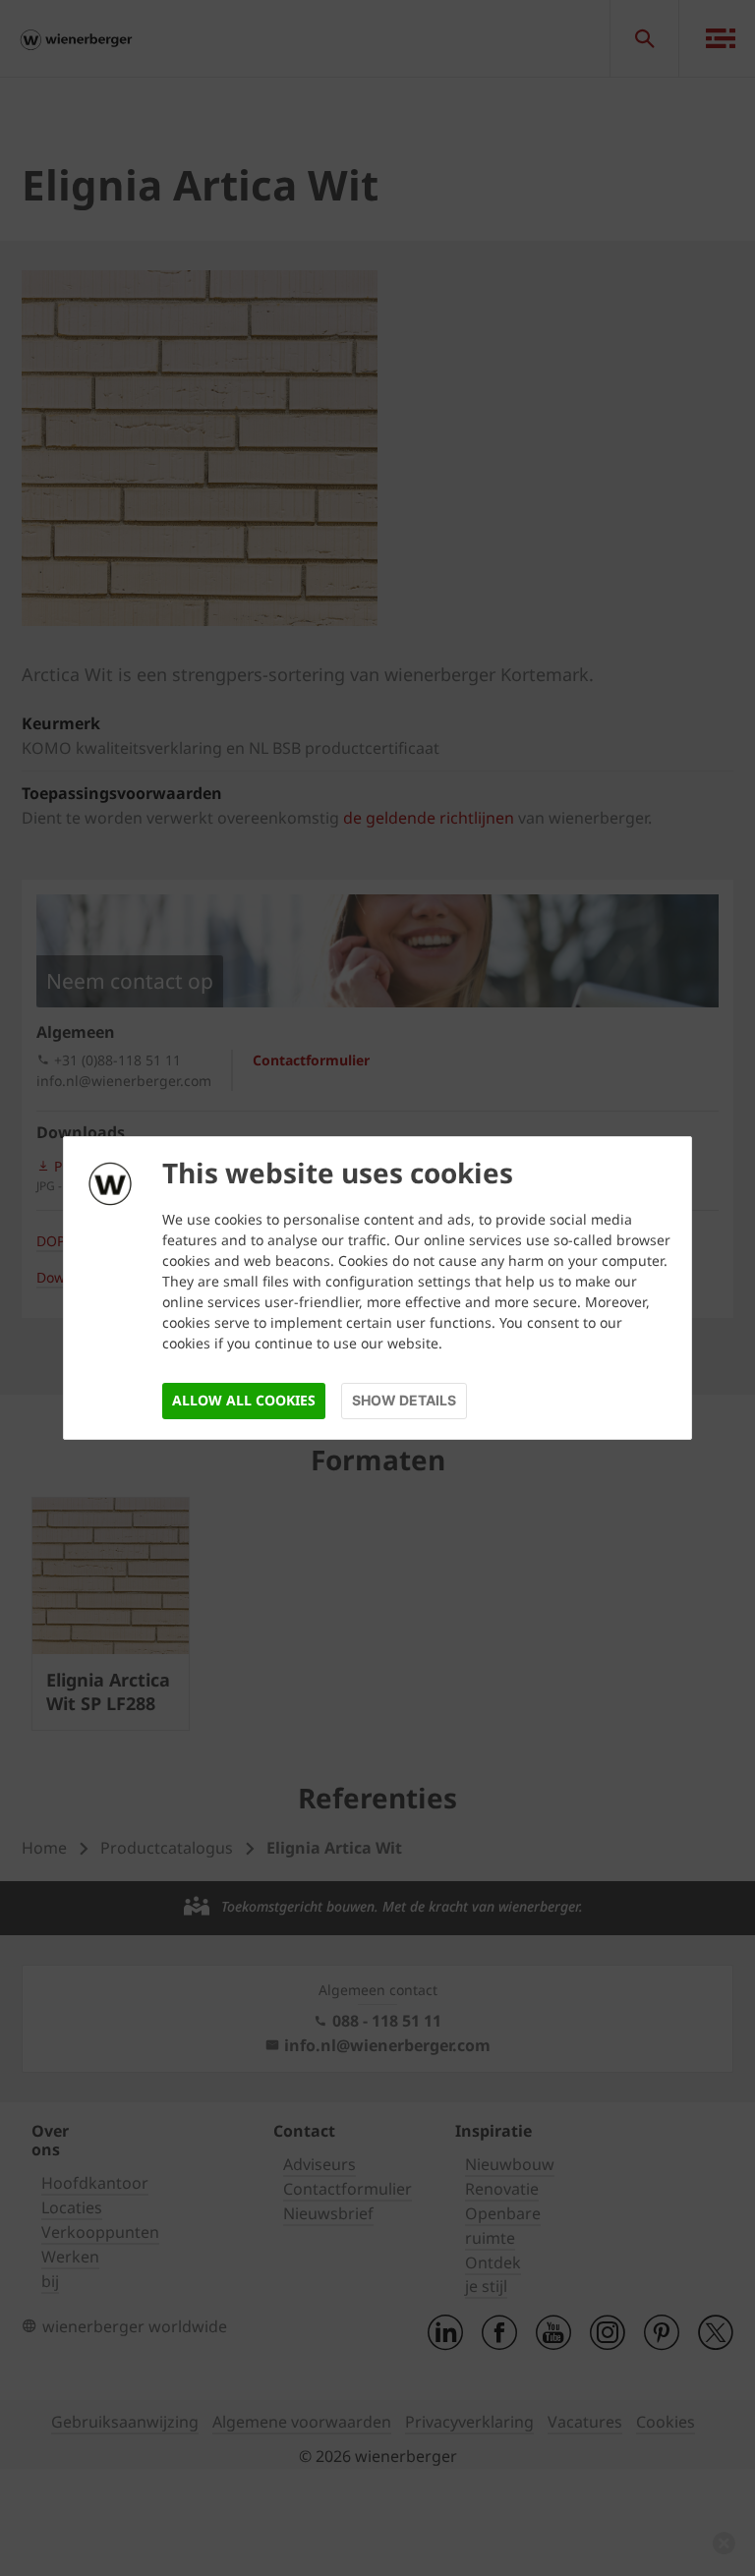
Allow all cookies (244, 1400)
